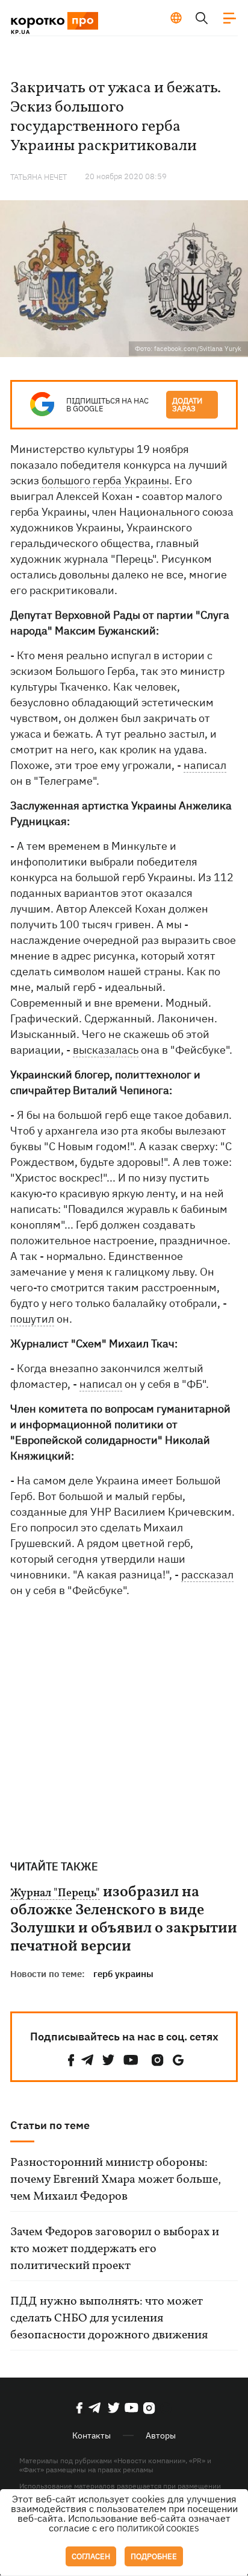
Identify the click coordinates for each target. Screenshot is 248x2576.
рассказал (207, 1574)
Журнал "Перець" (55, 1894)
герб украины (123, 1974)
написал (205, 765)
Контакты (91, 2435)
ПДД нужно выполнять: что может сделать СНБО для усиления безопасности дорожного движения (109, 2318)
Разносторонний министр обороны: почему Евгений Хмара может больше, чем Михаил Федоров (116, 2180)
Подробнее (154, 2556)
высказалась (106, 1050)
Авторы (161, 2435)
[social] (71, 2060)
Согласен (91, 2556)
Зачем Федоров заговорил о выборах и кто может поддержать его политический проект (115, 2249)
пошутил (32, 1319)
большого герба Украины (105, 480)
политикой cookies (158, 2529)
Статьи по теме (50, 2125)
